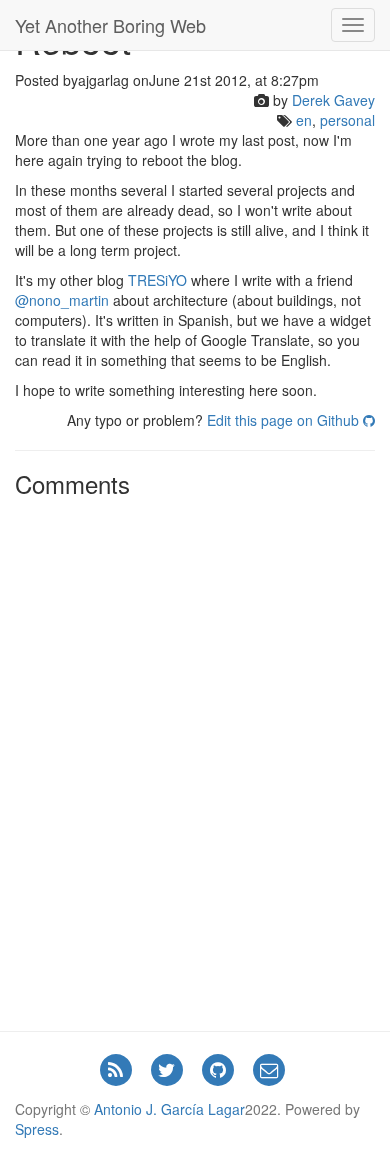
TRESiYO (157, 280)
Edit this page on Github (285, 420)
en (304, 120)
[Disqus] (195, 757)
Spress (37, 1129)
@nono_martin (62, 300)
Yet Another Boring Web (110, 25)
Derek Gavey (333, 100)
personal (347, 120)
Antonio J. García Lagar (169, 1109)
